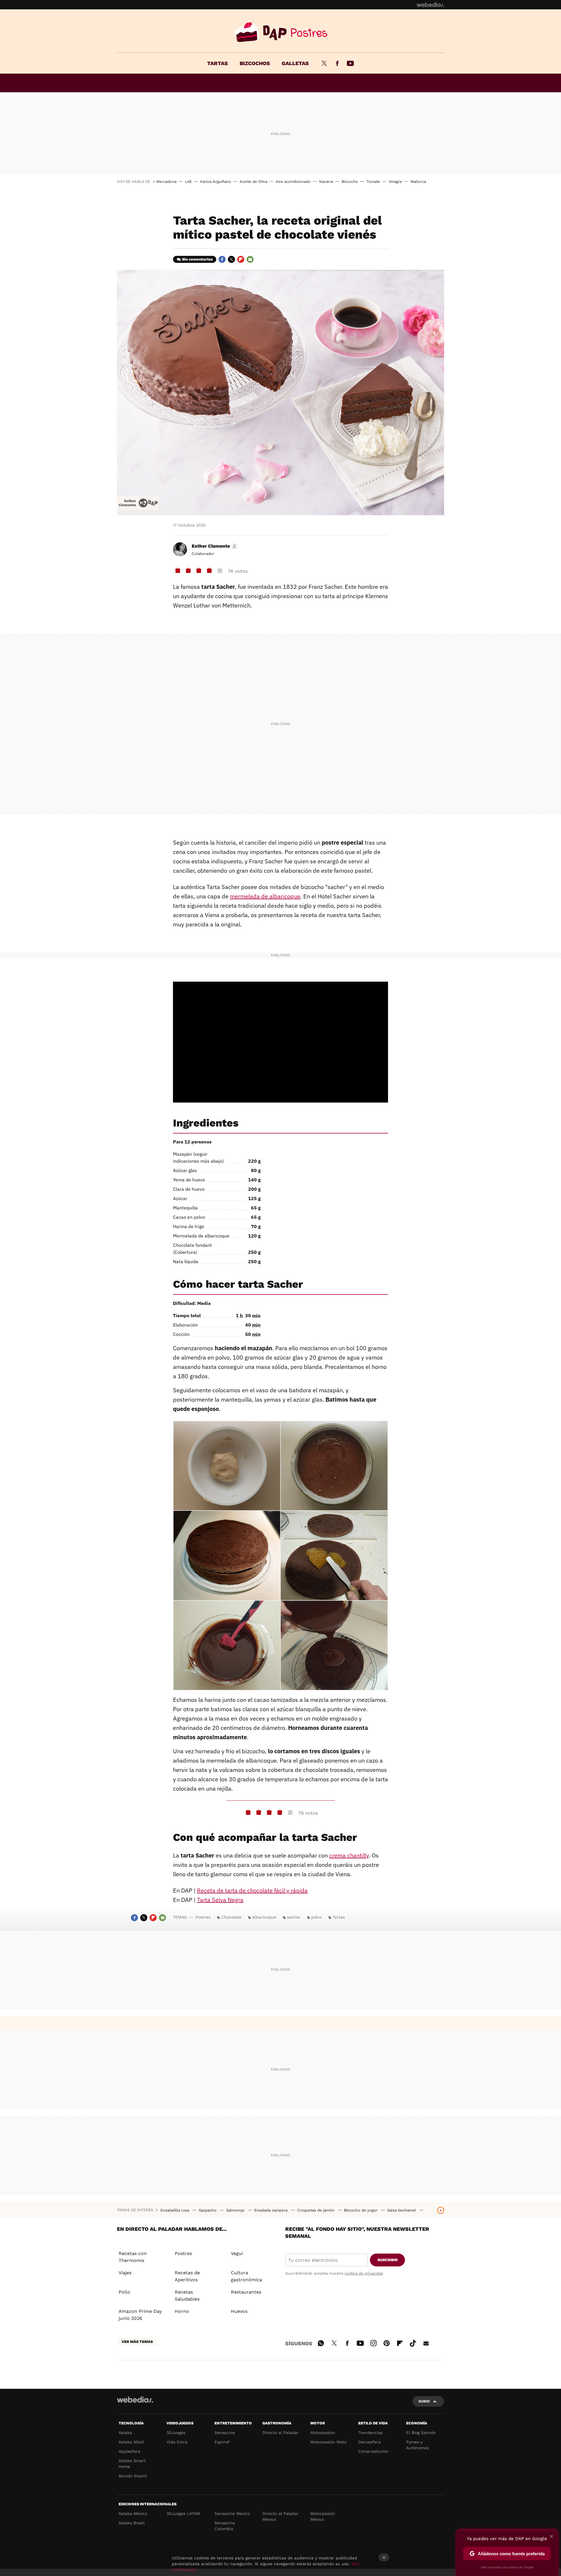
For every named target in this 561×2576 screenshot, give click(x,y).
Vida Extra (177, 2442)
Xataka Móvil (131, 2442)
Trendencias (370, 2433)
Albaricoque (264, 1917)
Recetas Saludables (187, 2295)
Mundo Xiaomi (133, 2476)
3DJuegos (176, 2433)
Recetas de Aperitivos (187, 2276)
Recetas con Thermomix (133, 2257)
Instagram (373, 2342)
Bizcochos (255, 63)
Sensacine (225, 2433)
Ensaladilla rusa (175, 2210)
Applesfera (129, 2451)
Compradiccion (373, 2451)
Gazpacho (208, 2210)
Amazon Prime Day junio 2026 (140, 2315)
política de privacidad (364, 2273)
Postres (280, 32)
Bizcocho (350, 182)
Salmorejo (236, 2210)
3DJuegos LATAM (183, 2513)
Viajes (125, 2273)
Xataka (125, 2433)
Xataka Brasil (132, 2523)
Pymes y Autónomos (417, 2445)
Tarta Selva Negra (220, 1900)
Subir (424, 2401)
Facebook (337, 63)
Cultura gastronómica (246, 2276)
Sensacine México (232, 2513)
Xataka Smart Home (132, 2464)
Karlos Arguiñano (216, 182)
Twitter (324, 63)
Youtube (350, 63)
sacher (294, 1917)
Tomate (373, 182)
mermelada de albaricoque (265, 896)
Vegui (237, 2253)
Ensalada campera (271, 2210)
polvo (316, 1917)
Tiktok (413, 2342)
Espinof (222, 2442)
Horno (182, 2311)
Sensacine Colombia (225, 2526)
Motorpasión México (323, 2516)
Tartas (218, 63)
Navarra (326, 182)
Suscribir (388, 2260)
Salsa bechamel (402, 2210)
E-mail (250, 259)
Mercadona (166, 182)
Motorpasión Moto (328, 2442)
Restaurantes (246, 2292)
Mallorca (418, 182)
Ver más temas (137, 2342)
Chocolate (231, 1917)
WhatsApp (321, 2342)
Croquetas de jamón (316, 2210)
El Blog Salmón (421, 2433)
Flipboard (241, 259)
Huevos (239, 2311)
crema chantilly (349, 1855)
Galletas (295, 63)
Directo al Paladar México (280, 2516)
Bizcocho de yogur (361, 2210)
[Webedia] (430, 5)
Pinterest (387, 2342)
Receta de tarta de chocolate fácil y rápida (252, 1890)
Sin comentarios (197, 259)
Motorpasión (323, 2433)
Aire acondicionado (293, 182)
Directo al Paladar (280, 2433)
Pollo (124, 2292)
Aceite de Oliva (253, 182)
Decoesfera (369, 2442)
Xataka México (133, 2513)
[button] (214, 546)
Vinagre (395, 182)
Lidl (188, 182)
